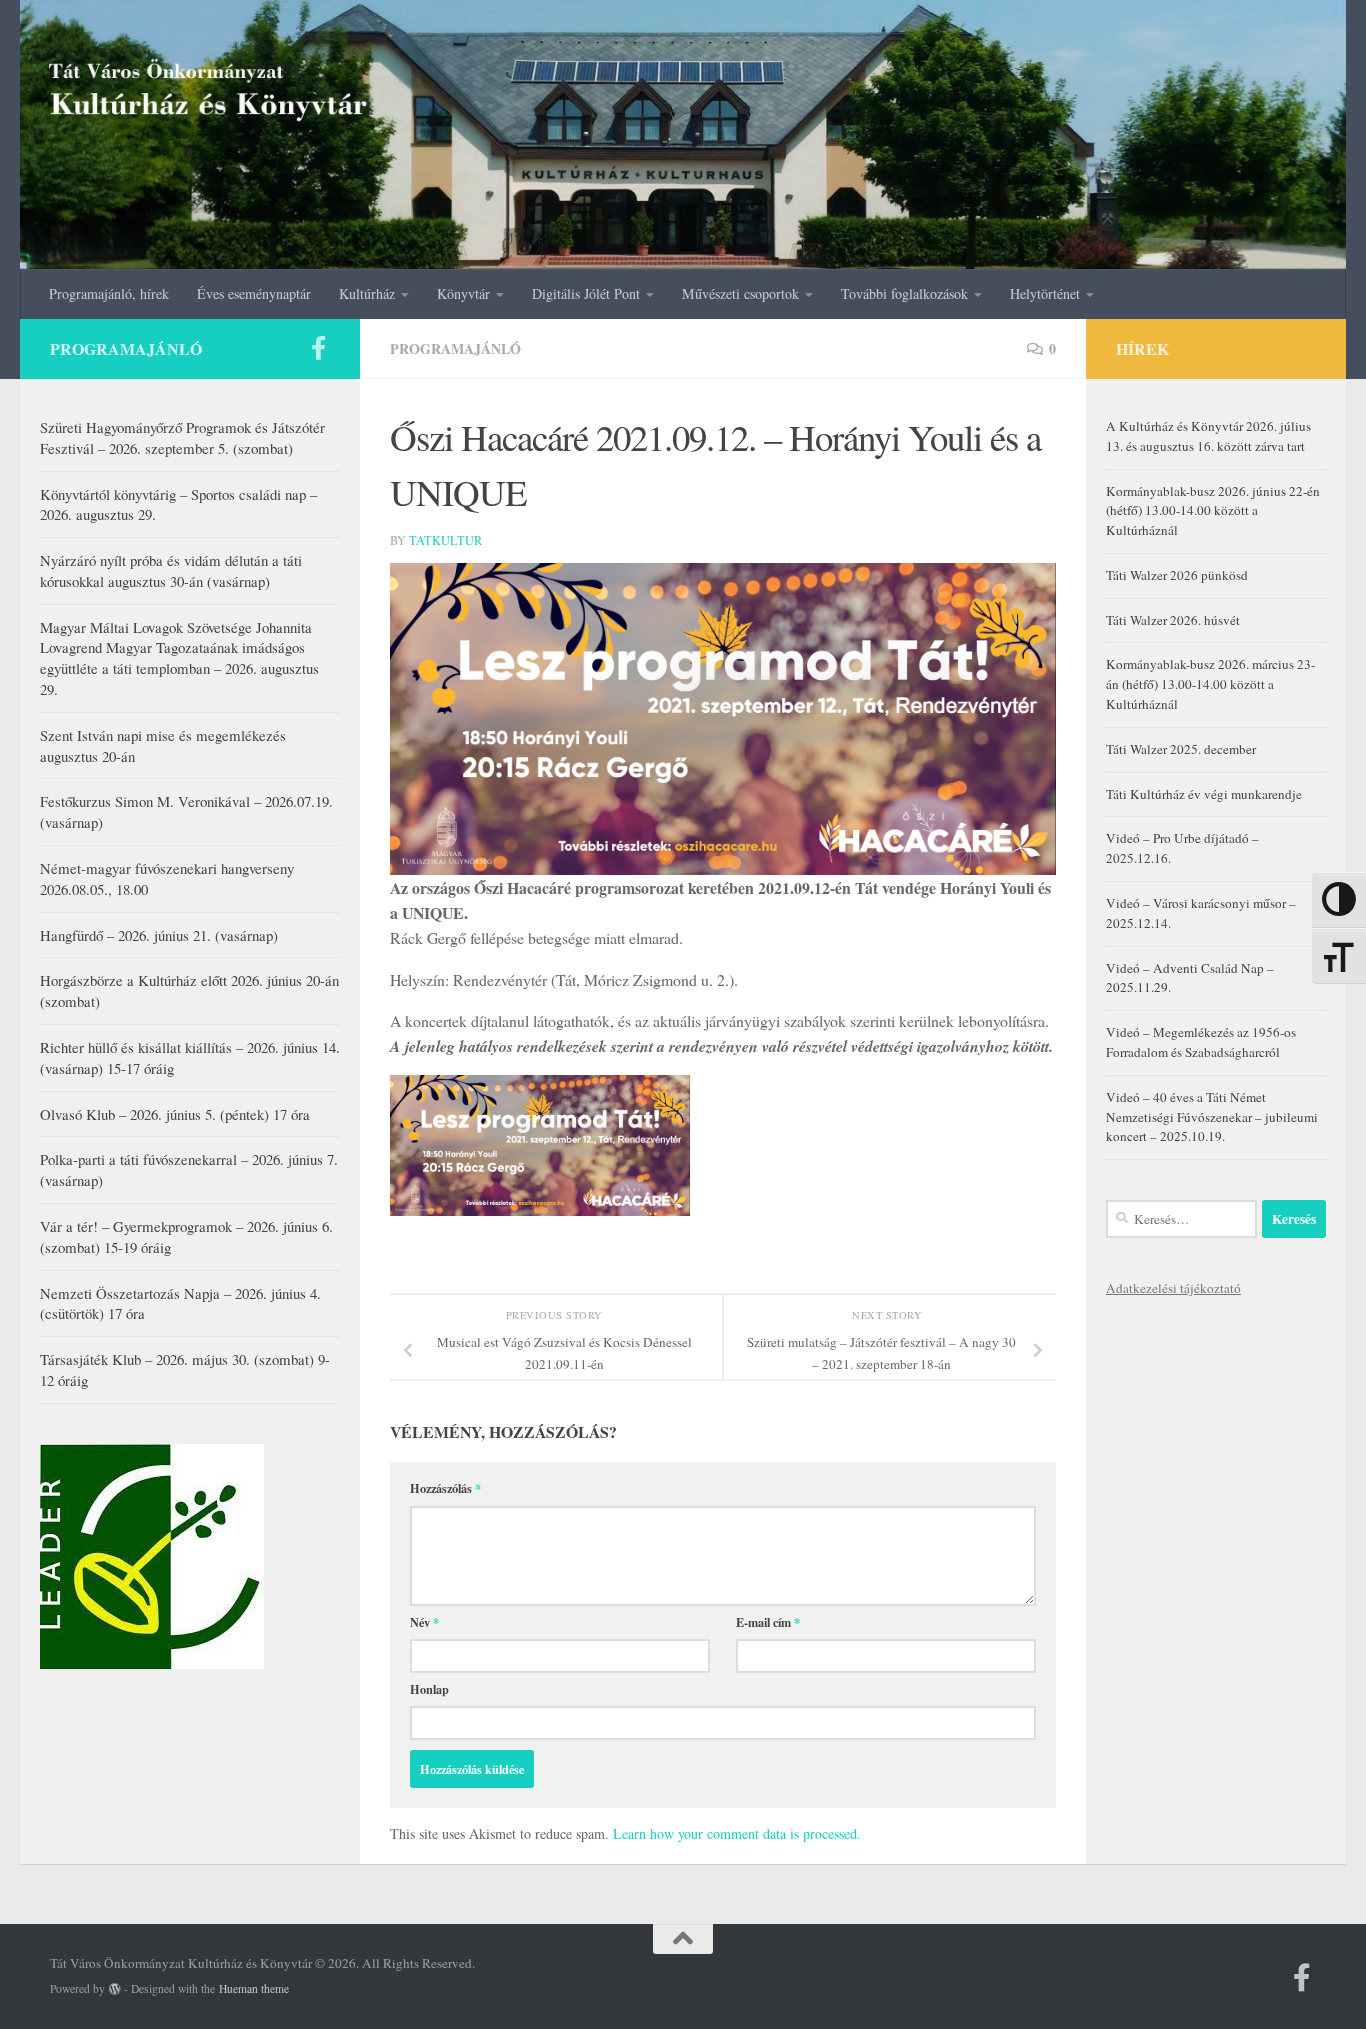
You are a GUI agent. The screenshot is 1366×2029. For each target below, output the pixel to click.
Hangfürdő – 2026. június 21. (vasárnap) (159, 935)
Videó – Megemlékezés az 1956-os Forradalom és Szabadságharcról (1201, 1042)
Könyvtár (463, 293)
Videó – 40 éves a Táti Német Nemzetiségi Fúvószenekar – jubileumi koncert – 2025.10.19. (1212, 1117)
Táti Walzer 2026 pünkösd (1177, 575)
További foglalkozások (904, 293)
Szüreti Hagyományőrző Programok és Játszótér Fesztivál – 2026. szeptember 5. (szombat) (182, 437)
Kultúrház (367, 293)
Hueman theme (254, 1988)
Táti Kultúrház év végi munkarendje (1204, 794)
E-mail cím (768, 1622)
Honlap (429, 1689)
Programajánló (455, 348)
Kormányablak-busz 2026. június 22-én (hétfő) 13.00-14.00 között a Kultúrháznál (1213, 511)
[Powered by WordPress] (115, 1989)
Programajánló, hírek (109, 293)
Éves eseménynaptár (254, 293)
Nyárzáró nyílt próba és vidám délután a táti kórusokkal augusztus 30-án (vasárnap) (171, 570)
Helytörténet (1045, 293)
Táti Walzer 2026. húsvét (1173, 620)
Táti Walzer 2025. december (1181, 749)
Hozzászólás (445, 1488)
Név (424, 1622)
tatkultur (445, 540)
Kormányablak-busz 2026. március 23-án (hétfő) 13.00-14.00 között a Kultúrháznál (1210, 684)
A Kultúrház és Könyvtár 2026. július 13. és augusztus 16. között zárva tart (1208, 436)
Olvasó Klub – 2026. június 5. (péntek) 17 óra (175, 1114)
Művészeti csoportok (740, 293)
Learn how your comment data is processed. (737, 1833)
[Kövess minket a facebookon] (318, 348)
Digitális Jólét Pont (586, 293)
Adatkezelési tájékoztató (1173, 1288)
